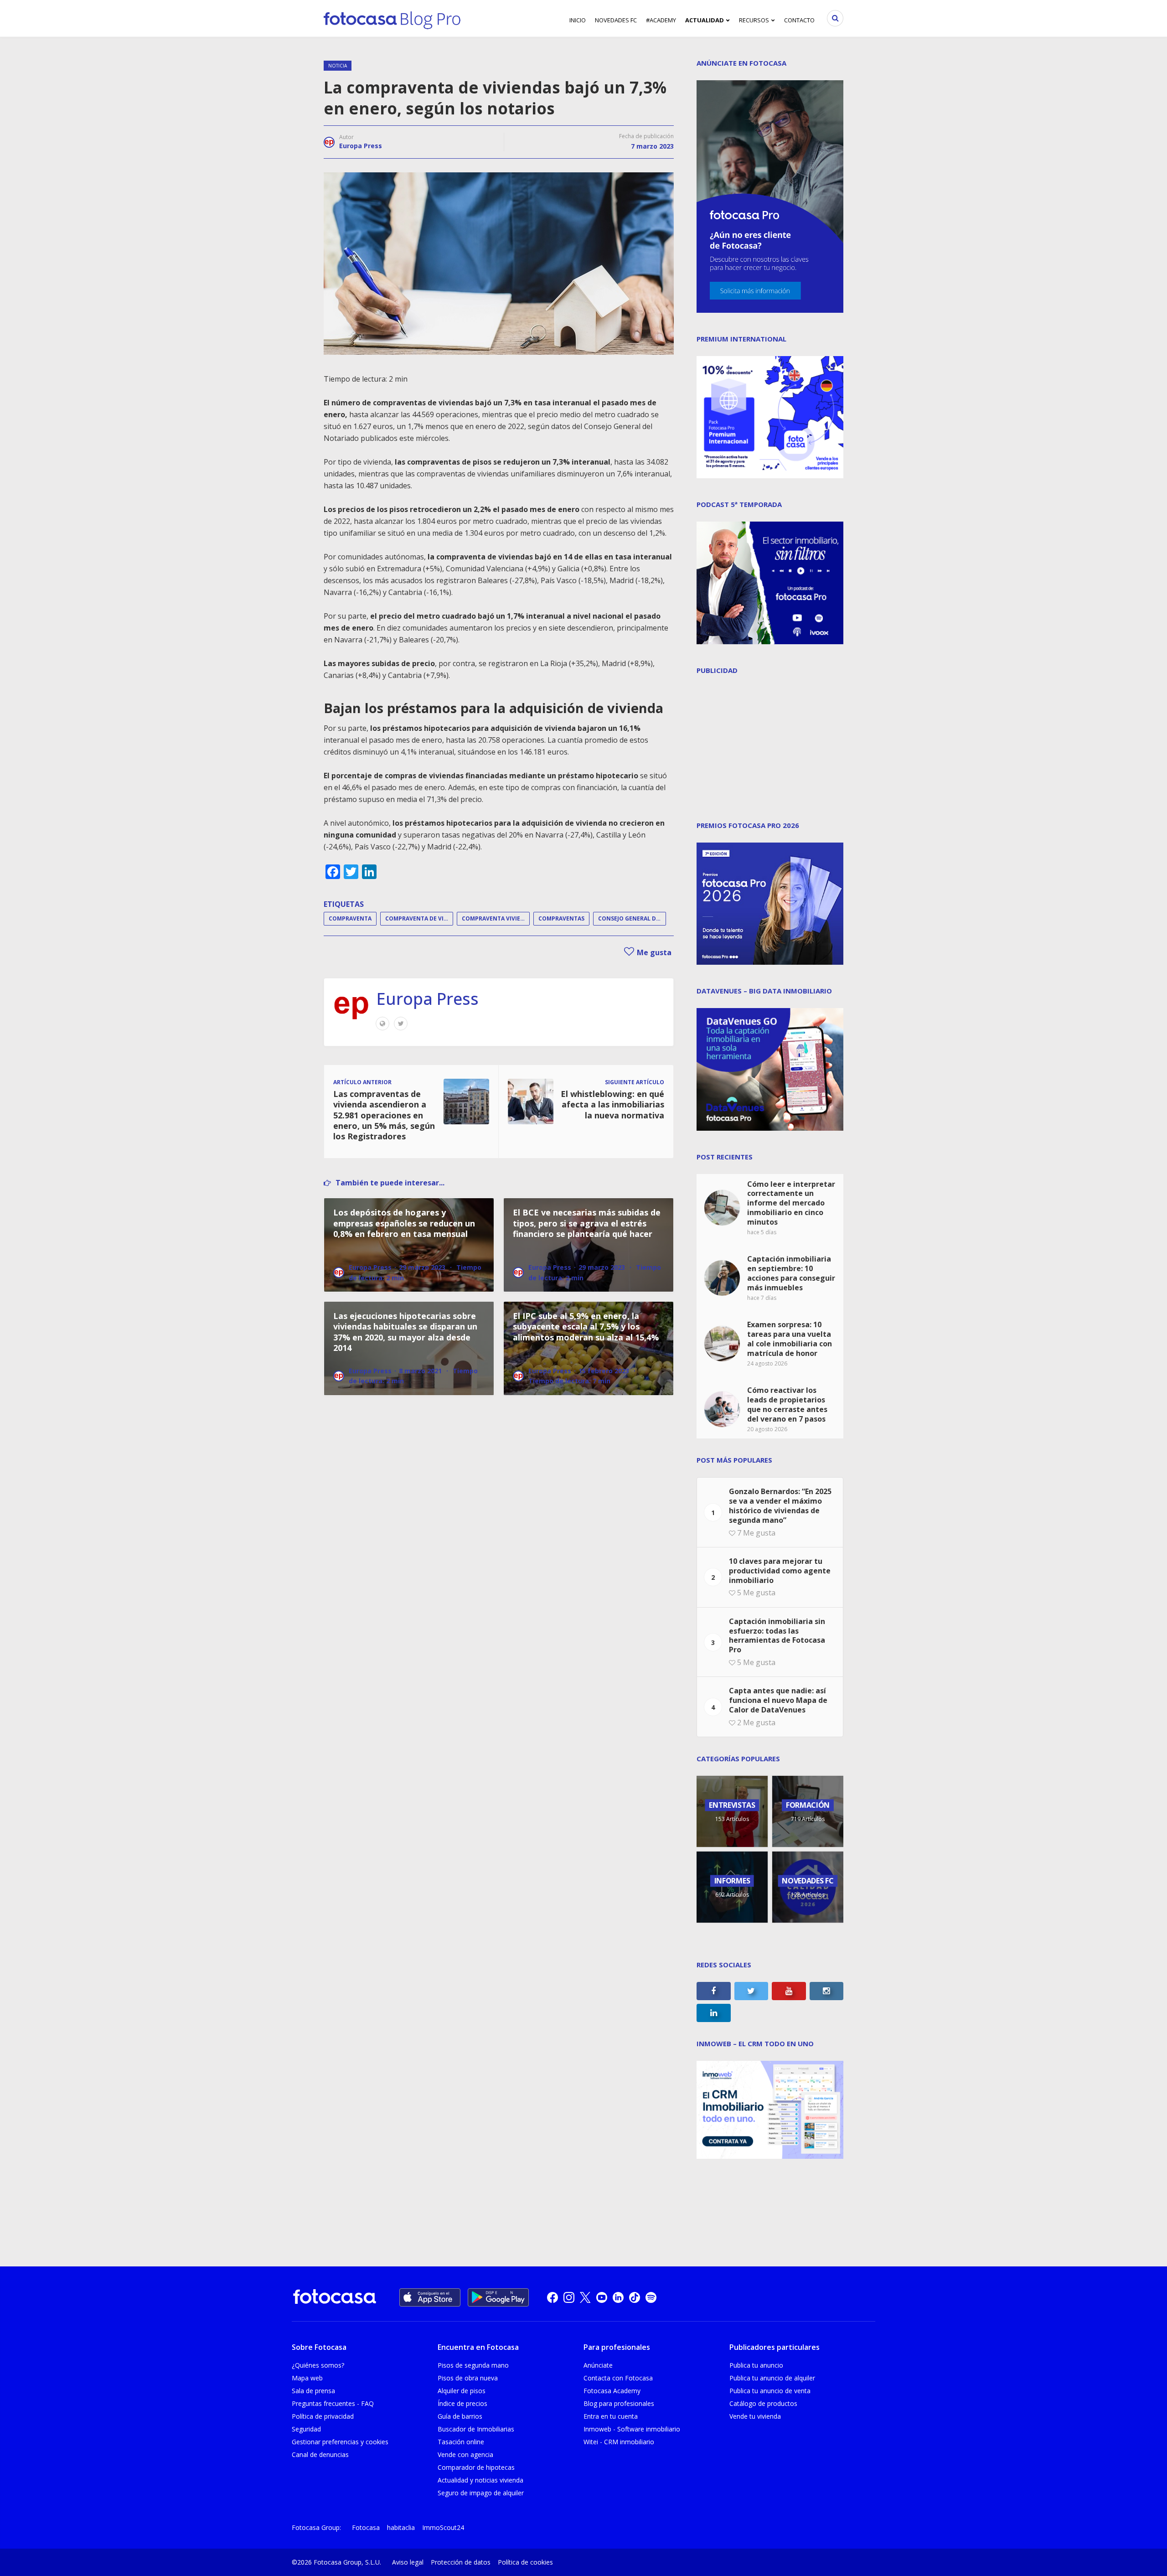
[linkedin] (618, 2297)
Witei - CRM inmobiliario (619, 2442)
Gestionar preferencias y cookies (340, 2442)
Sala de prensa (313, 2391)
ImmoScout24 (443, 2527)
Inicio (578, 20)
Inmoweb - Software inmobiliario (632, 2429)
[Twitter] (401, 1024)
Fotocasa (366, 2527)
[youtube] (602, 2297)
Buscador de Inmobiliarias (476, 2429)
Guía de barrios (460, 2416)
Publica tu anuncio (756, 2365)
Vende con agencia (465, 2454)
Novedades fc (616, 20)
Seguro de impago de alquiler (481, 2493)
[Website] (382, 1024)
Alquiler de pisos (462, 2391)
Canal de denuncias (320, 2454)
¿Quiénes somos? (318, 2365)
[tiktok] (635, 2297)
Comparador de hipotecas (476, 2467)
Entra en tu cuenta (611, 2416)
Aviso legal (408, 2562)
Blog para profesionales (619, 2403)
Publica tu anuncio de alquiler (772, 2378)
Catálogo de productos (763, 2403)
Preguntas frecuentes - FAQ (333, 2403)
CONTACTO (799, 20)
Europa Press (361, 146)
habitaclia (401, 2527)
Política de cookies (525, 2562)
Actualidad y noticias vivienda (480, 2480)
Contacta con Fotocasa (618, 2378)
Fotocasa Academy (612, 2391)
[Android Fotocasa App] (498, 2297)
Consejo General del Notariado (632, 918)
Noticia (338, 66)
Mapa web (307, 2378)
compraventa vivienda (496, 918)
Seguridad (306, 2429)
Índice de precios (462, 2403)
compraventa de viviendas (419, 918)
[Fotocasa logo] (335, 2298)
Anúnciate (598, 2365)
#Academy (661, 20)
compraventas (561, 918)
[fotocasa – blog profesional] (392, 18)
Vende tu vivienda (755, 2416)
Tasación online (461, 2442)
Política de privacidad (323, 2416)
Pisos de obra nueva (468, 2378)
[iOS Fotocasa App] (430, 2297)
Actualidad (705, 20)
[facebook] (553, 2297)
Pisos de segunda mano (473, 2365)
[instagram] (569, 2297)
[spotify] (651, 2297)
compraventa (350, 918)
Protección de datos (461, 2562)
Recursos (754, 20)
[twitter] (585, 2297)
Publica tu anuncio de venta (770, 2391)
